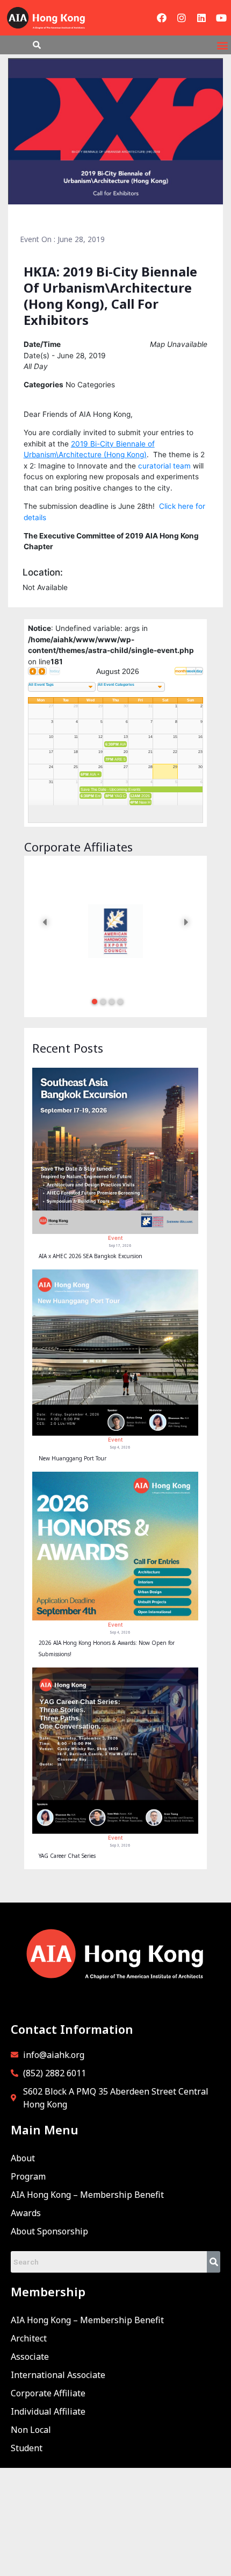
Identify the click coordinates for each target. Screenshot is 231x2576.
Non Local (31, 2430)
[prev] (33, 671)
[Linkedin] (201, 18)
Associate (30, 2357)
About (23, 2158)
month (181, 671)
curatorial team (164, 466)
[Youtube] (221, 18)
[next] (42, 671)
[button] (222, 45)
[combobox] (62, 687)
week (191, 671)
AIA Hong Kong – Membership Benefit (87, 2195)
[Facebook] (162, 18)
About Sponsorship (49, 2231)
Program (28, 2176)
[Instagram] (182, 18)
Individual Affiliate (48, 2411)
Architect (29, 2338)
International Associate (58, 2375)
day (199, 671)
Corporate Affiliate (48, 2393)
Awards (26, 2213)
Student (27, 2448)
